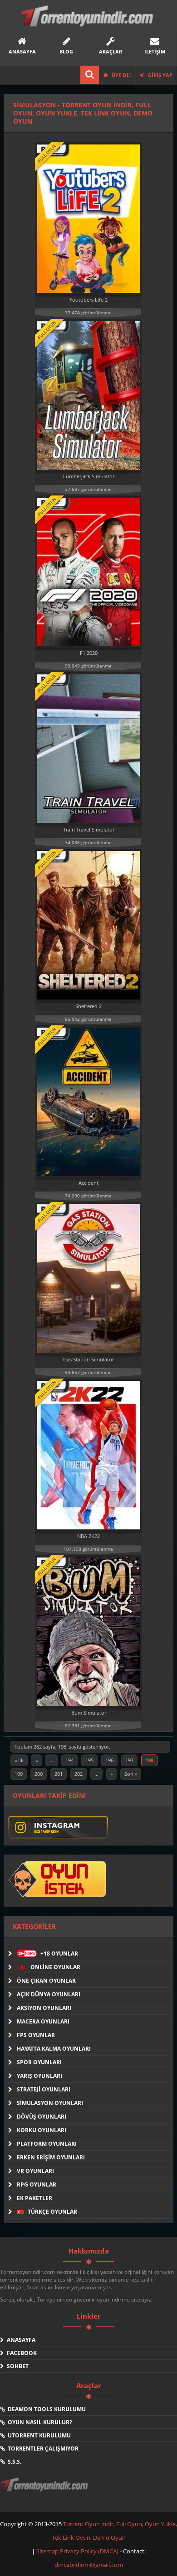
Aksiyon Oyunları (44, 2008)
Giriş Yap (160, 75)
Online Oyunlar (55, 1967)
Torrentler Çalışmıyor (42, 2449)
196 (109, 1760)
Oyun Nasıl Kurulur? (39, 2422)
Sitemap (48, 2551)
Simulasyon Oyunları (50, 2103)
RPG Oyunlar (37, 2184)
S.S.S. (13, 2462)
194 (69, 1760)
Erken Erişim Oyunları (51, 2157)
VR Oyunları (35, 2171)
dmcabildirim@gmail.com (89, 2565)
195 (89, 1760)
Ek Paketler (34, 2198)
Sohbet (16, 2366)
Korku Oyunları (42, 2130)
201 (59, 1774)
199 (19, 1774)
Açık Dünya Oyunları (49, 1994)
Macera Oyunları (43, 2021)
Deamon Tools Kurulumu (45, 2409)
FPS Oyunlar (36, 2035)
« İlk (19, 1760)
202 (79, 1774)
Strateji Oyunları (44, 2089)
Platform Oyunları (47, 2144)
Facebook (20, 2353)
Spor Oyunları (39, 2062)
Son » (131, 1774)
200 (39, 1774)
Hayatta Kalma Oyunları (54, 2049)
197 (129, 1760)
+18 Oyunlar (48, 1954)
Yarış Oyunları (39, 2076)
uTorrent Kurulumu (38, 2435)
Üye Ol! (120, 75)
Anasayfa (20, 2340)
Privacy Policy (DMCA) (89, 2551)
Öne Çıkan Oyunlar (46, 1981)
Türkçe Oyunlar (52, 2212)
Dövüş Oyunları (42, 2117)
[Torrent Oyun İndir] (45, 2491)
